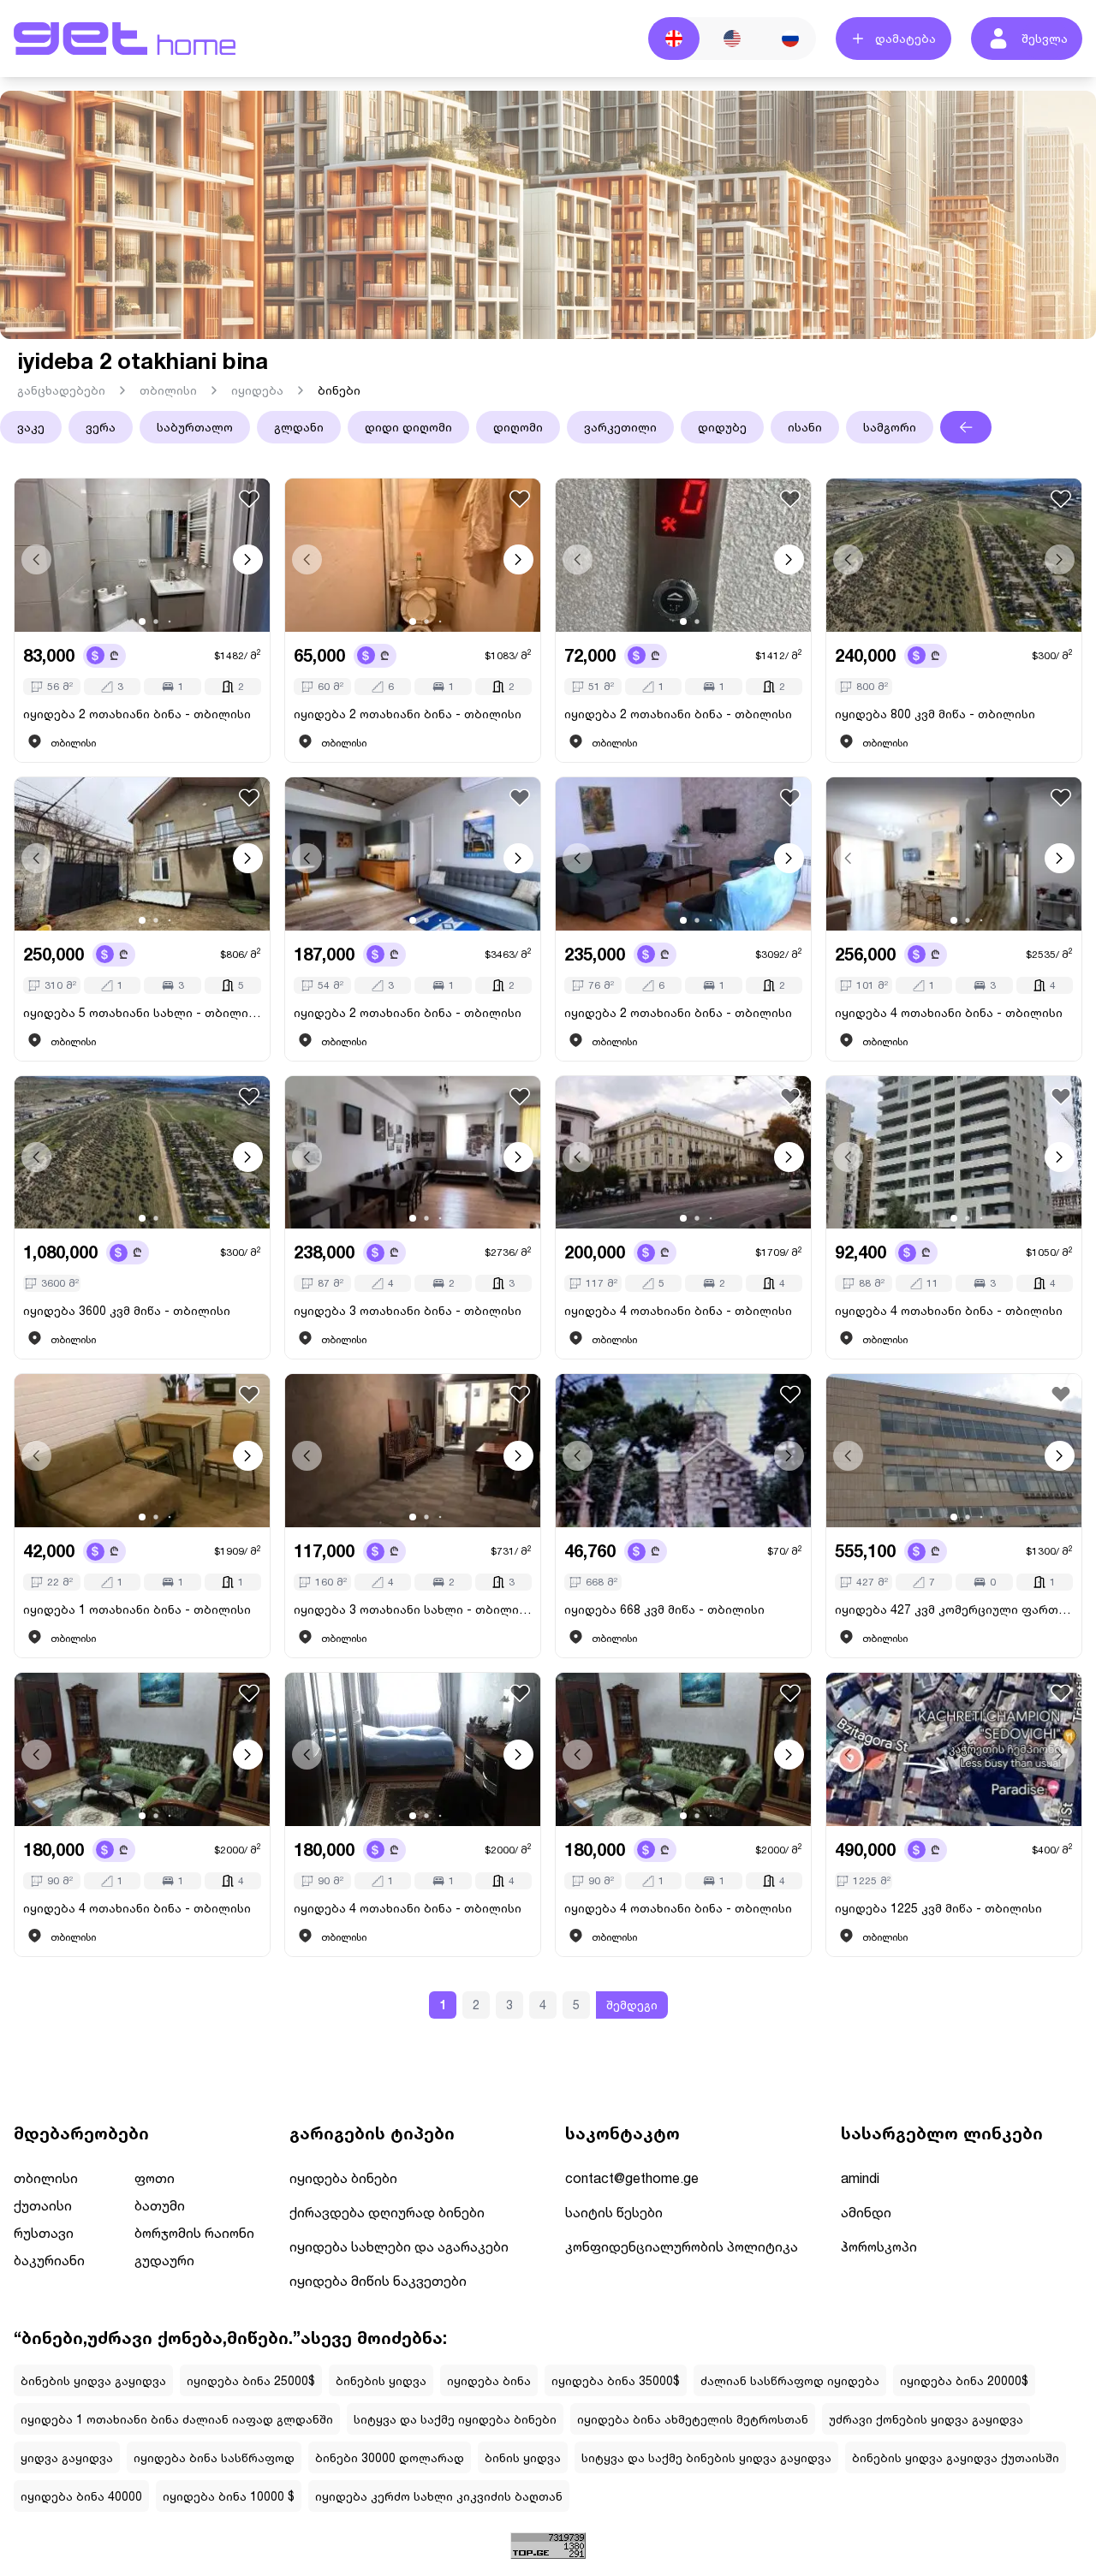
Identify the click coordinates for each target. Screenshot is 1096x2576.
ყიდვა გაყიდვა (67, 2457)
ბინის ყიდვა (523, 2457)
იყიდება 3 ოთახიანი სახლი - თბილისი (413, 1609)
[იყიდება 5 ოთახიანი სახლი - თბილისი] (142, 854)
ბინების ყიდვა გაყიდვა (93, 2380)
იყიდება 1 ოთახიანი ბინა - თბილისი (137, 1609)
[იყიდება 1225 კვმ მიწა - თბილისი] (954, 1749)
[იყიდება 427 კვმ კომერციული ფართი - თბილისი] (954, 1451)
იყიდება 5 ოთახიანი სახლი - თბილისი (142, 1012)
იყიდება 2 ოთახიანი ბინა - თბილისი (137, 714)
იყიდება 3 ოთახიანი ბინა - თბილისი (408, 1310)
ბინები (339, 390)
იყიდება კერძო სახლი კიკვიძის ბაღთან (439, 2496)
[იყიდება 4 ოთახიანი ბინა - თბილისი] (954, 854)
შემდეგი (632, 2005)
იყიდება (257, 390)
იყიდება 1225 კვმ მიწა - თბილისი (938, 1908)
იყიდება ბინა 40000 (81, 2496)
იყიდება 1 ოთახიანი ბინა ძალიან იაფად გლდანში (177, 2419)
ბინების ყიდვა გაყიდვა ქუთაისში (956, 2457)
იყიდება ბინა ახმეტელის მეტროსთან (693, 2419)
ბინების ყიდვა (381, 2380)
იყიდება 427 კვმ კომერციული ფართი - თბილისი (954, 1609)
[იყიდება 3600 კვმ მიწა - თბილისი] (142, 1153)
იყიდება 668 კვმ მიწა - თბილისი (664, 1609)
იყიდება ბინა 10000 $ (229, 2496)
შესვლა (1045, 38)
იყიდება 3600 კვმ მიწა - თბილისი (127, 1310)
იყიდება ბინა (489, 2380)
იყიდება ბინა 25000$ (251, 2380)
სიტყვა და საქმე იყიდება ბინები (455, 2419)
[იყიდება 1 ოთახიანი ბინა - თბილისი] (142, 1451)
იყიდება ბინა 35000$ (616, 2380)
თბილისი (168, 390)
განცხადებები (61, 390)
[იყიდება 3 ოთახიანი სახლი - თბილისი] (413, 1451)
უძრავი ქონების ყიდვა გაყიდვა (926, 2419)
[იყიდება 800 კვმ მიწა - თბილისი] (954, 555)
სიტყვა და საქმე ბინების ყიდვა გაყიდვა (706, 2457)
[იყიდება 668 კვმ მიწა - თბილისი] (683, 1451)
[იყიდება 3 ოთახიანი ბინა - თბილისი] (413, 1153)
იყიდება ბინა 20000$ (964, 2380)
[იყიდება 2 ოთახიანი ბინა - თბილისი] (142, 555)
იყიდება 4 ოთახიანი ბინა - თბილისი (949, 1012)
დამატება (905, 38)
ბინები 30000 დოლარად (390, 2457)
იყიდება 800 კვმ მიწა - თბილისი (935, 714)
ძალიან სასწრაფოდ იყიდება (790, 2380)
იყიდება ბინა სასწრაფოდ (214, 2457)
